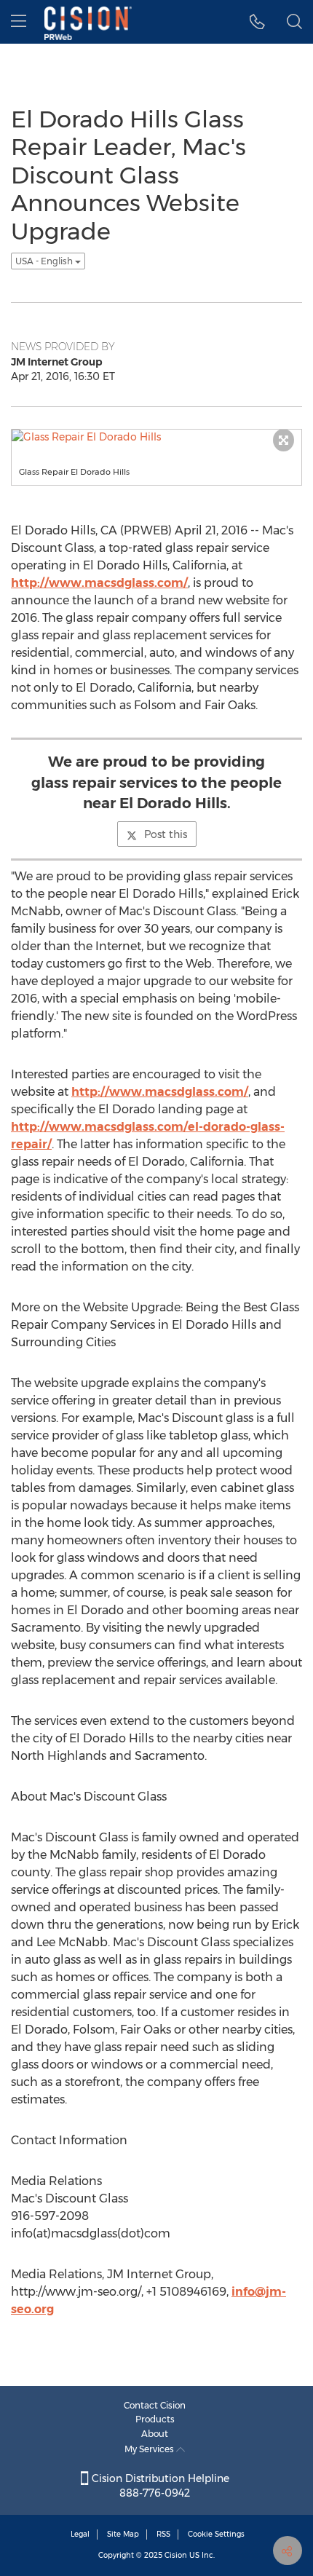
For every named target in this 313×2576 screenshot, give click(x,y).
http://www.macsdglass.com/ (99, 583)
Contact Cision (155, 2405)
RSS (163, 2534)
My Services (150, 2449)
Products (155, 2419)
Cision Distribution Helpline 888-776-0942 (159, 2486)
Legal (80, 2534)
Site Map (123, 2534)
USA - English (45, 261)
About (155, 2434)
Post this (166, 834)
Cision (176, 2555)
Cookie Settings (216, 2534)
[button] (257, 22)
